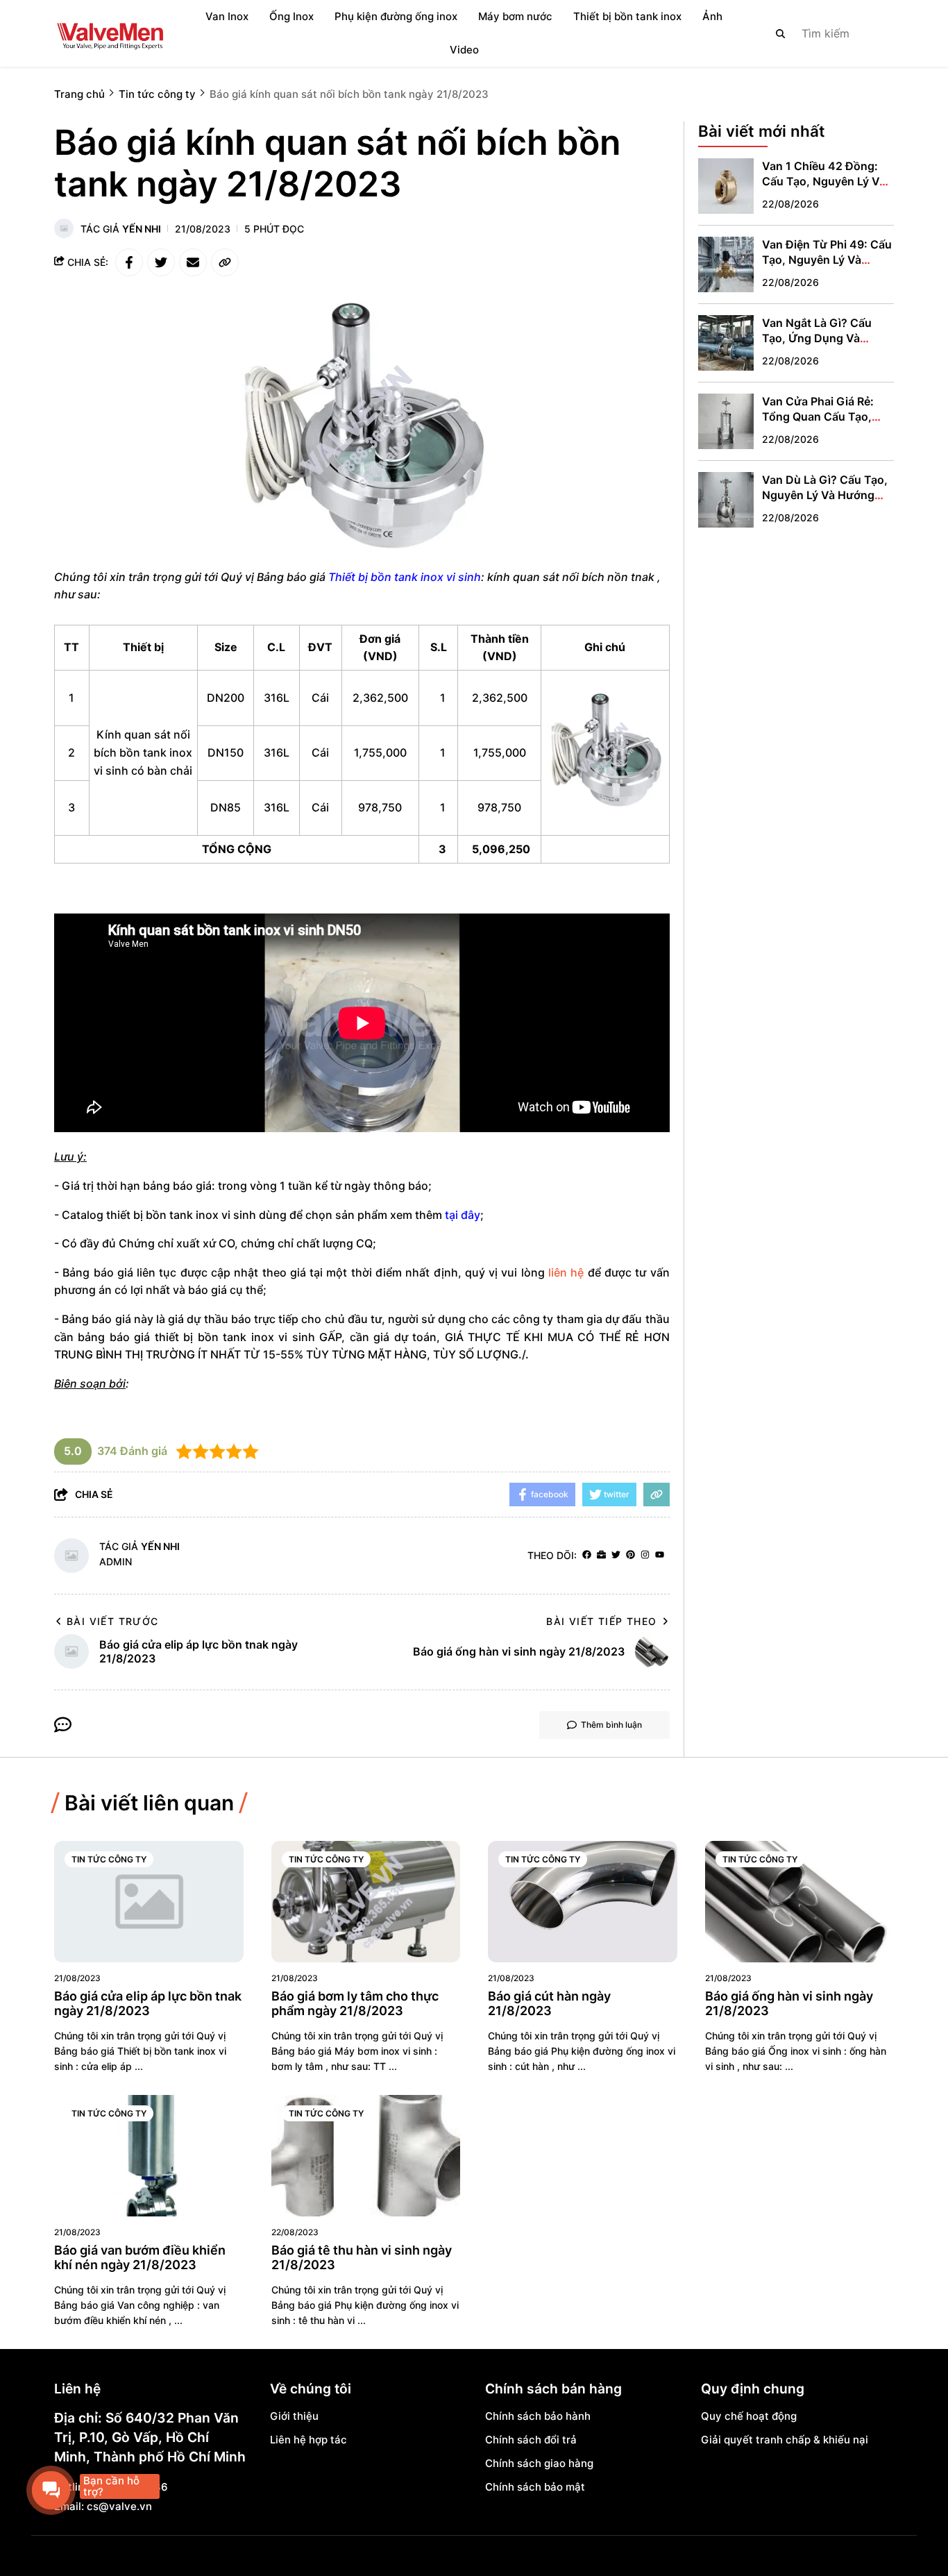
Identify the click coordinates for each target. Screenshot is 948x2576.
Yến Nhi (142, 229)
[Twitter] (616, 1555)
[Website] (601, 1555)
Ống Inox (291, 16)
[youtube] (660, 1555)
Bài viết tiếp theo (601, 1621)
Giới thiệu (294, 2416)
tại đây (463, 1215)
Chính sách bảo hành (538, 2416)
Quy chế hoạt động (749, 2416)
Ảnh (712, 16)
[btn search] (781, 33)
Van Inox (227, 16)
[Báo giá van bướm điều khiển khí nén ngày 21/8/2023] (149, 2156)
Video (464, 50)
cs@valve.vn (119, 2506)
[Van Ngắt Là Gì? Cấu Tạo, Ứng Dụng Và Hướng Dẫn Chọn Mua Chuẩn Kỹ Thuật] (726, 343)
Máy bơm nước (515, 16)
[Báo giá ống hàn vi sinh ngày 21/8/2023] (800, 1902)
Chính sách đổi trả (531, 2440)
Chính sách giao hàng (539, 2463)
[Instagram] (645, 1555)
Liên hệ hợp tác (308, 2440)
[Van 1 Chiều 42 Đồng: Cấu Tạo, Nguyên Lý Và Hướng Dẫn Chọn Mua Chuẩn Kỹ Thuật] (726, 186)
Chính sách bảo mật (535, 2487)
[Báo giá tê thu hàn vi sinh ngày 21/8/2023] (366, 2156)
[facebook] (587, 1555)
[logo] (110, 33)
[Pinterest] (630, 1555)
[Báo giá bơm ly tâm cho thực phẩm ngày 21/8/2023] (366, 1902)
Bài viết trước (113, 1621)
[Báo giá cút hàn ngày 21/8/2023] (583, 1902)
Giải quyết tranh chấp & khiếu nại (785, 2440)
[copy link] (225, 262)
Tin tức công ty (109, 1859)
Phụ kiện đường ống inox (396, 16)
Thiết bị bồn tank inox (627, 16)
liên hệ (566, 1272)
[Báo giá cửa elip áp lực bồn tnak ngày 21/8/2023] (149, 1902)
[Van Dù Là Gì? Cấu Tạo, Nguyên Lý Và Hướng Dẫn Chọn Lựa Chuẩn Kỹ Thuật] (726, 500)
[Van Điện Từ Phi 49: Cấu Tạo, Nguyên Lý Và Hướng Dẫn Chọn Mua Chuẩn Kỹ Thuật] (726, 264)
